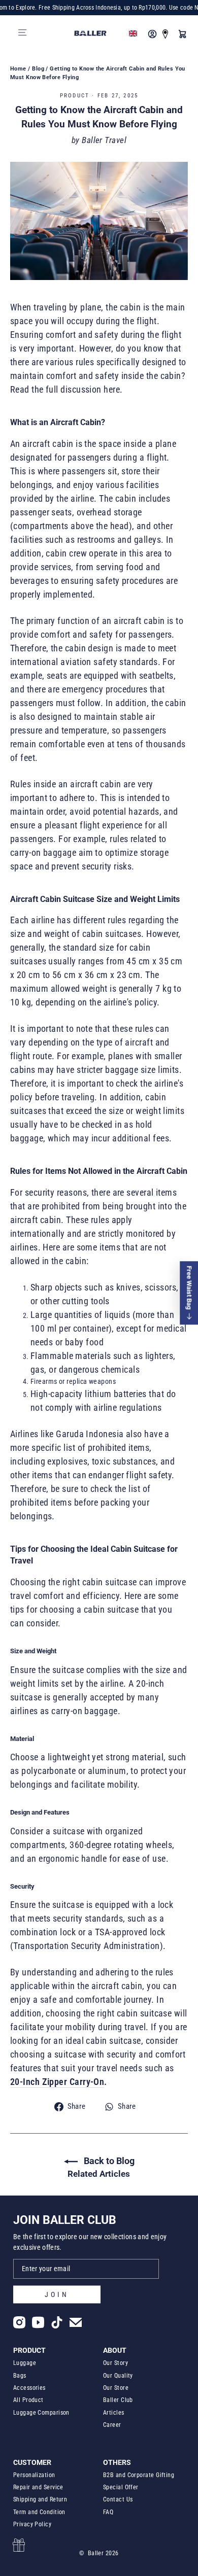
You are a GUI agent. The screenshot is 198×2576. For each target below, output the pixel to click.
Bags (20, 2376)
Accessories (29, 2388)
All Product (28, 2400)
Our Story (115, 2363)
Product (75, 96)
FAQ (108, 2512)
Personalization (34, 2475)
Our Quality (118, 2376)
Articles (114, 2413)
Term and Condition (39, 2512)
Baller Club (118, 2400)
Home (18, 69)
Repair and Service (38, 2487)
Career (112, 2425)
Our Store (116, 2388)
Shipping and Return (40, 2499)
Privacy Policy (32, 2524)
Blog (38, 69)
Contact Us (118, 2499)
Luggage (25, 2363)
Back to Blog (108, 2161)
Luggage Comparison (41, 2413)
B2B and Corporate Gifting (139, 2475)
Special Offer (121, 2487)
